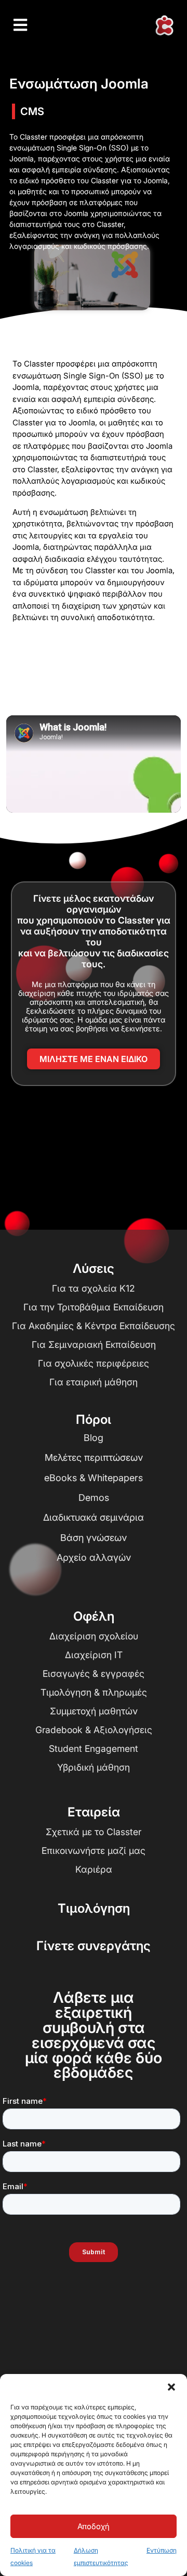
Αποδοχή (94, 2526)
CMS (32, 111)
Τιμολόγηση (94, 1908)
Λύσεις (94, 1268)
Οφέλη (94, 1616)
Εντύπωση (162, 2550)
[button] (171, 2387)
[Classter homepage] (164, 26)
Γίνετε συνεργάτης (94, 1946)
